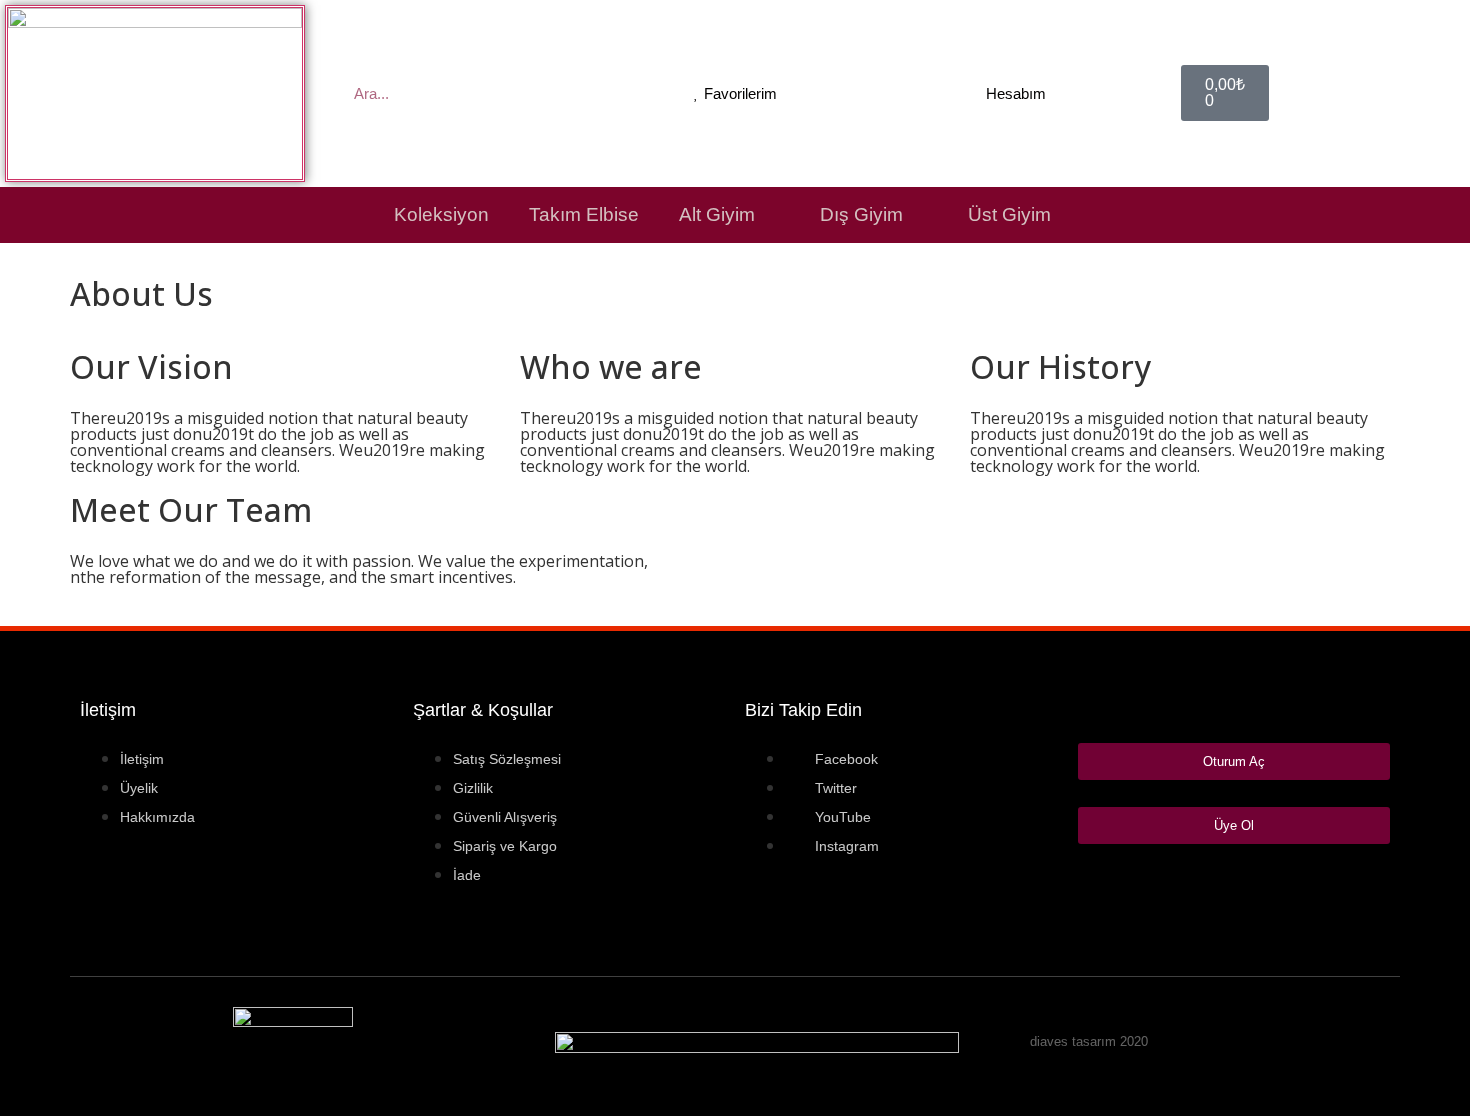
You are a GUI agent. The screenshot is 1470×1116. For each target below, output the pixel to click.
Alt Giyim (717, 214)
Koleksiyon (441, 214)
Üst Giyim (1009, 214)
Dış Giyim (861, 214)
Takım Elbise (584, 214)
